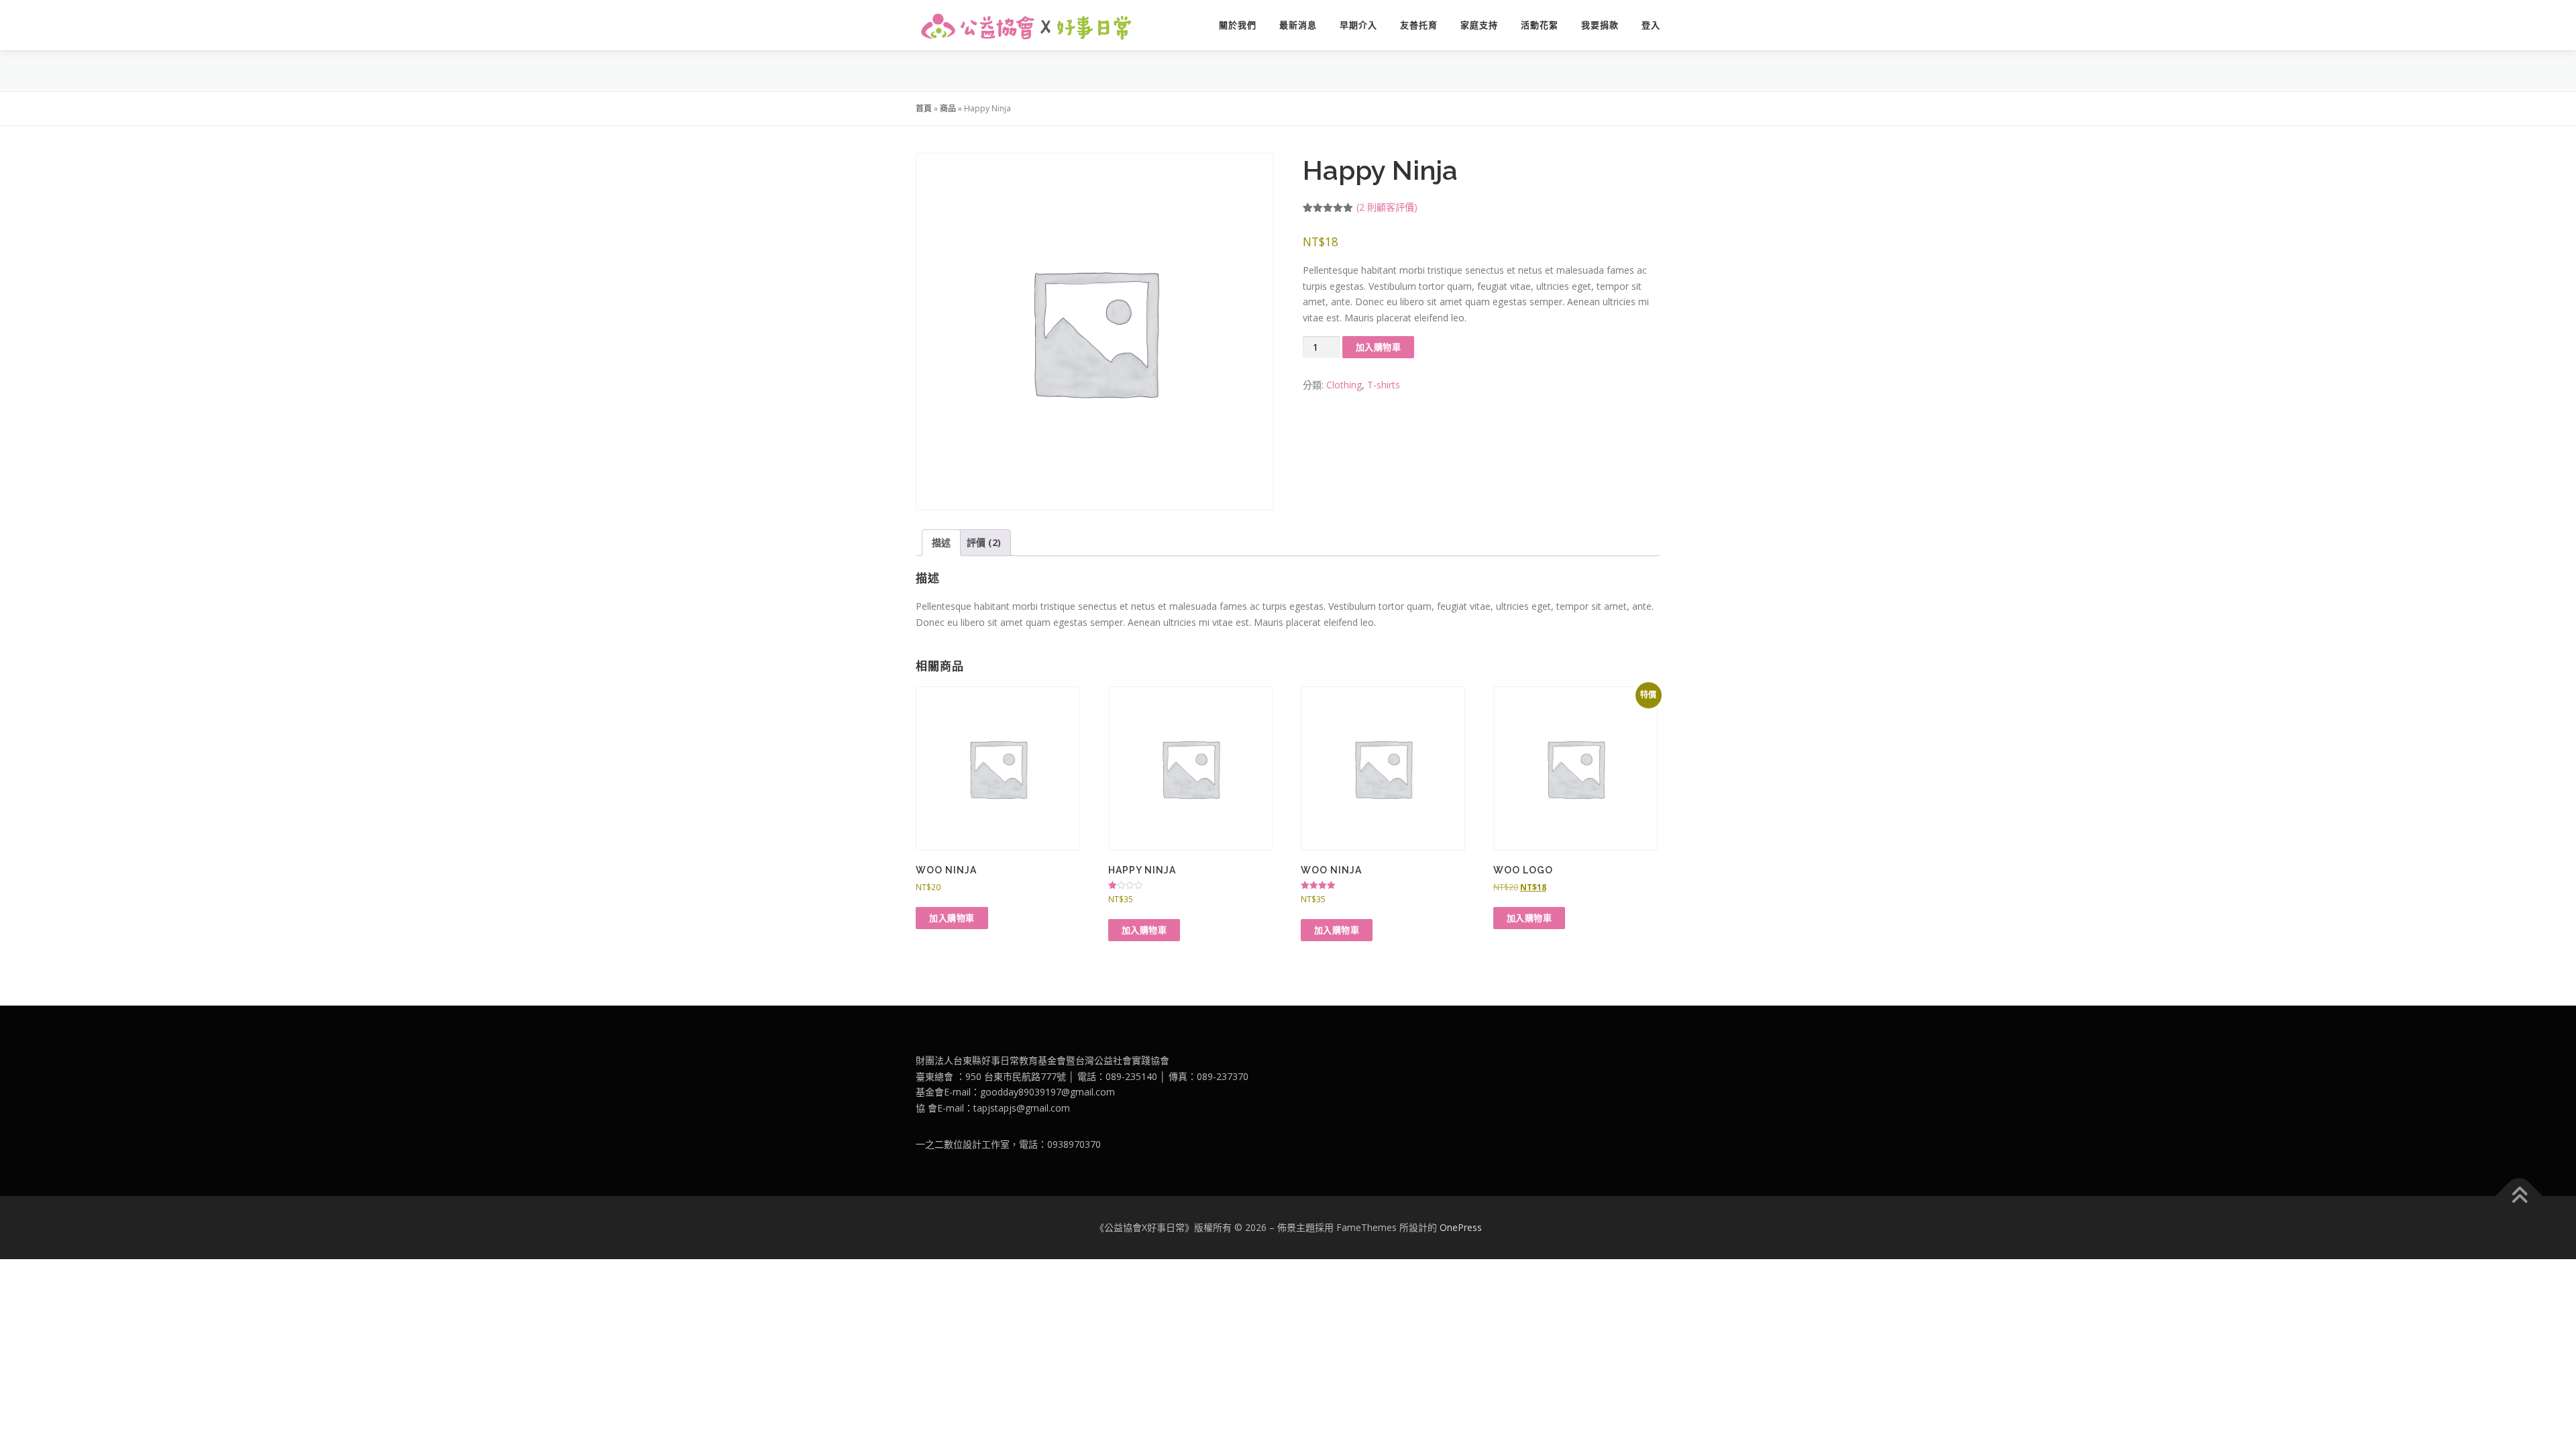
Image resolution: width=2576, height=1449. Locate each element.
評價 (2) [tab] (984, 542)
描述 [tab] (941, 542)
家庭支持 (1479, 25)
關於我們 (1238, 25)
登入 (1651, 25)
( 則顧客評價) (1387, 207)
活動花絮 (1540, 25)
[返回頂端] (2519, 1196)
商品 (948, 108)
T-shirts (1384, 385)
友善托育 (1419, 25)
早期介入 (1358, 25)
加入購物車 (1379, 347)
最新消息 (1298, 25)
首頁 (924, 108)
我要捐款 (1600, 25)
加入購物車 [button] (952, 918)
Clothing (1344, 385)
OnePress (1461, 1227)
